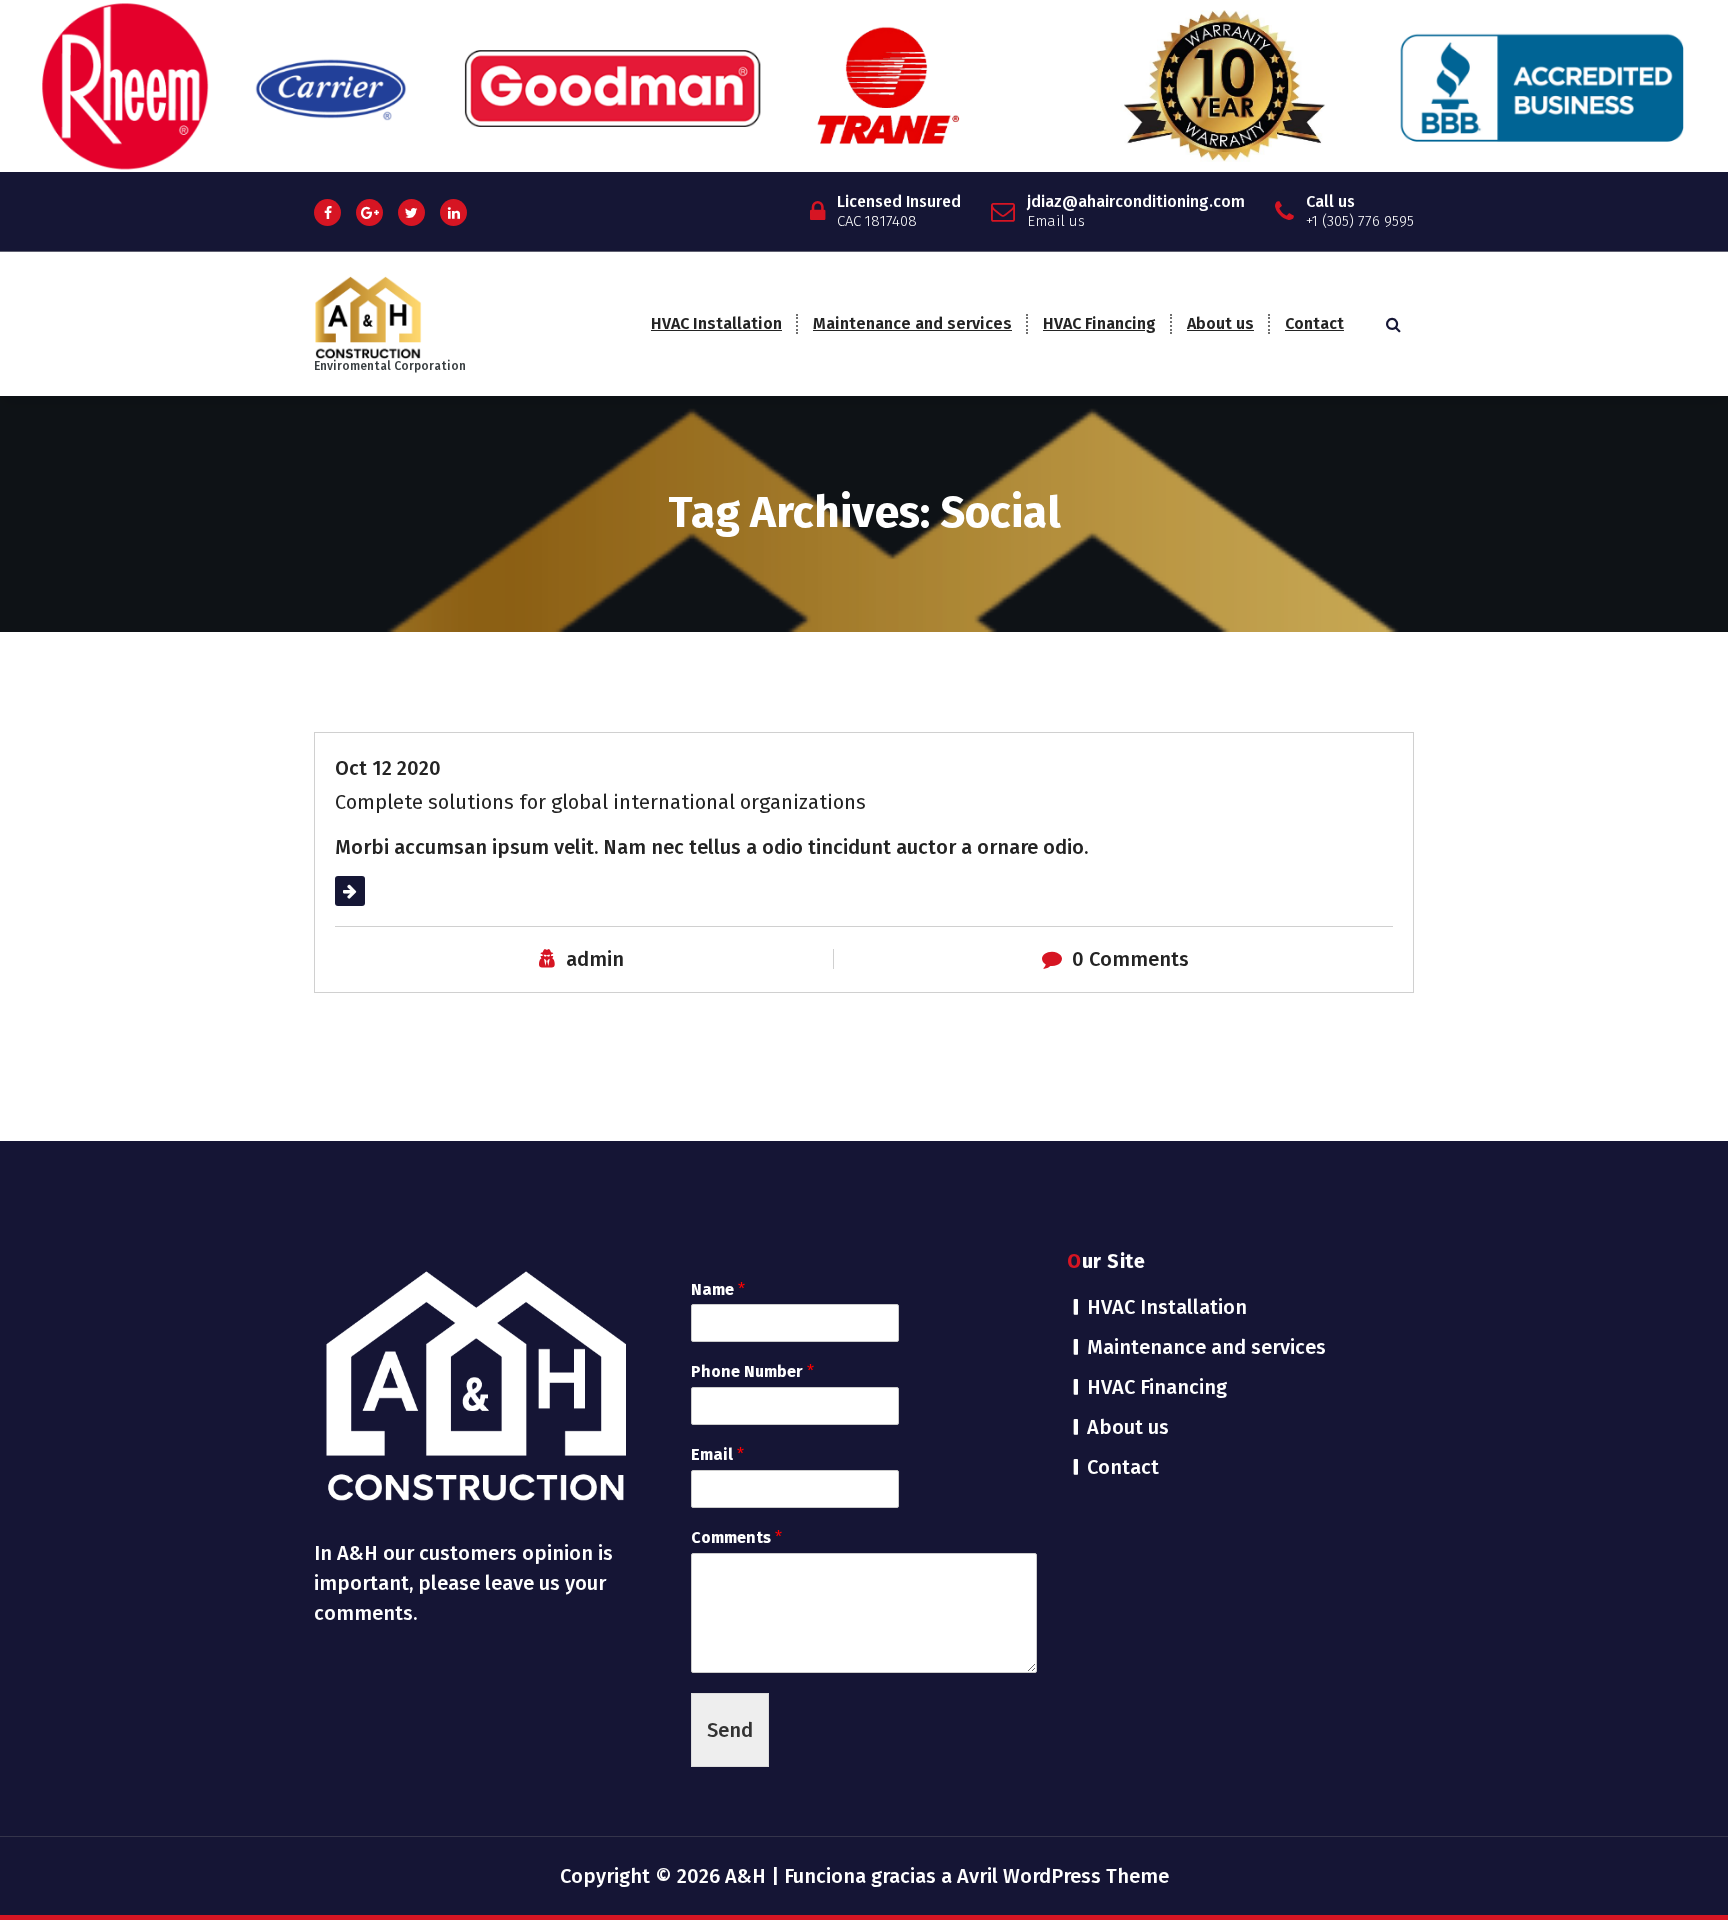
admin (595, 959)
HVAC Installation (716, 323)
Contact (1314, 323)
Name (718, 1289)
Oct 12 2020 (388, 768)
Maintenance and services (912, 323)
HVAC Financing (1099, 323)
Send (730, 1730)
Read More (384, 891)
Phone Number (752, 1371)
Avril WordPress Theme (1063, 1876)
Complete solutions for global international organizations (600, 802)
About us (1220, 323)
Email (717, 1454)
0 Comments (1130, 959)
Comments (736, 1537)
